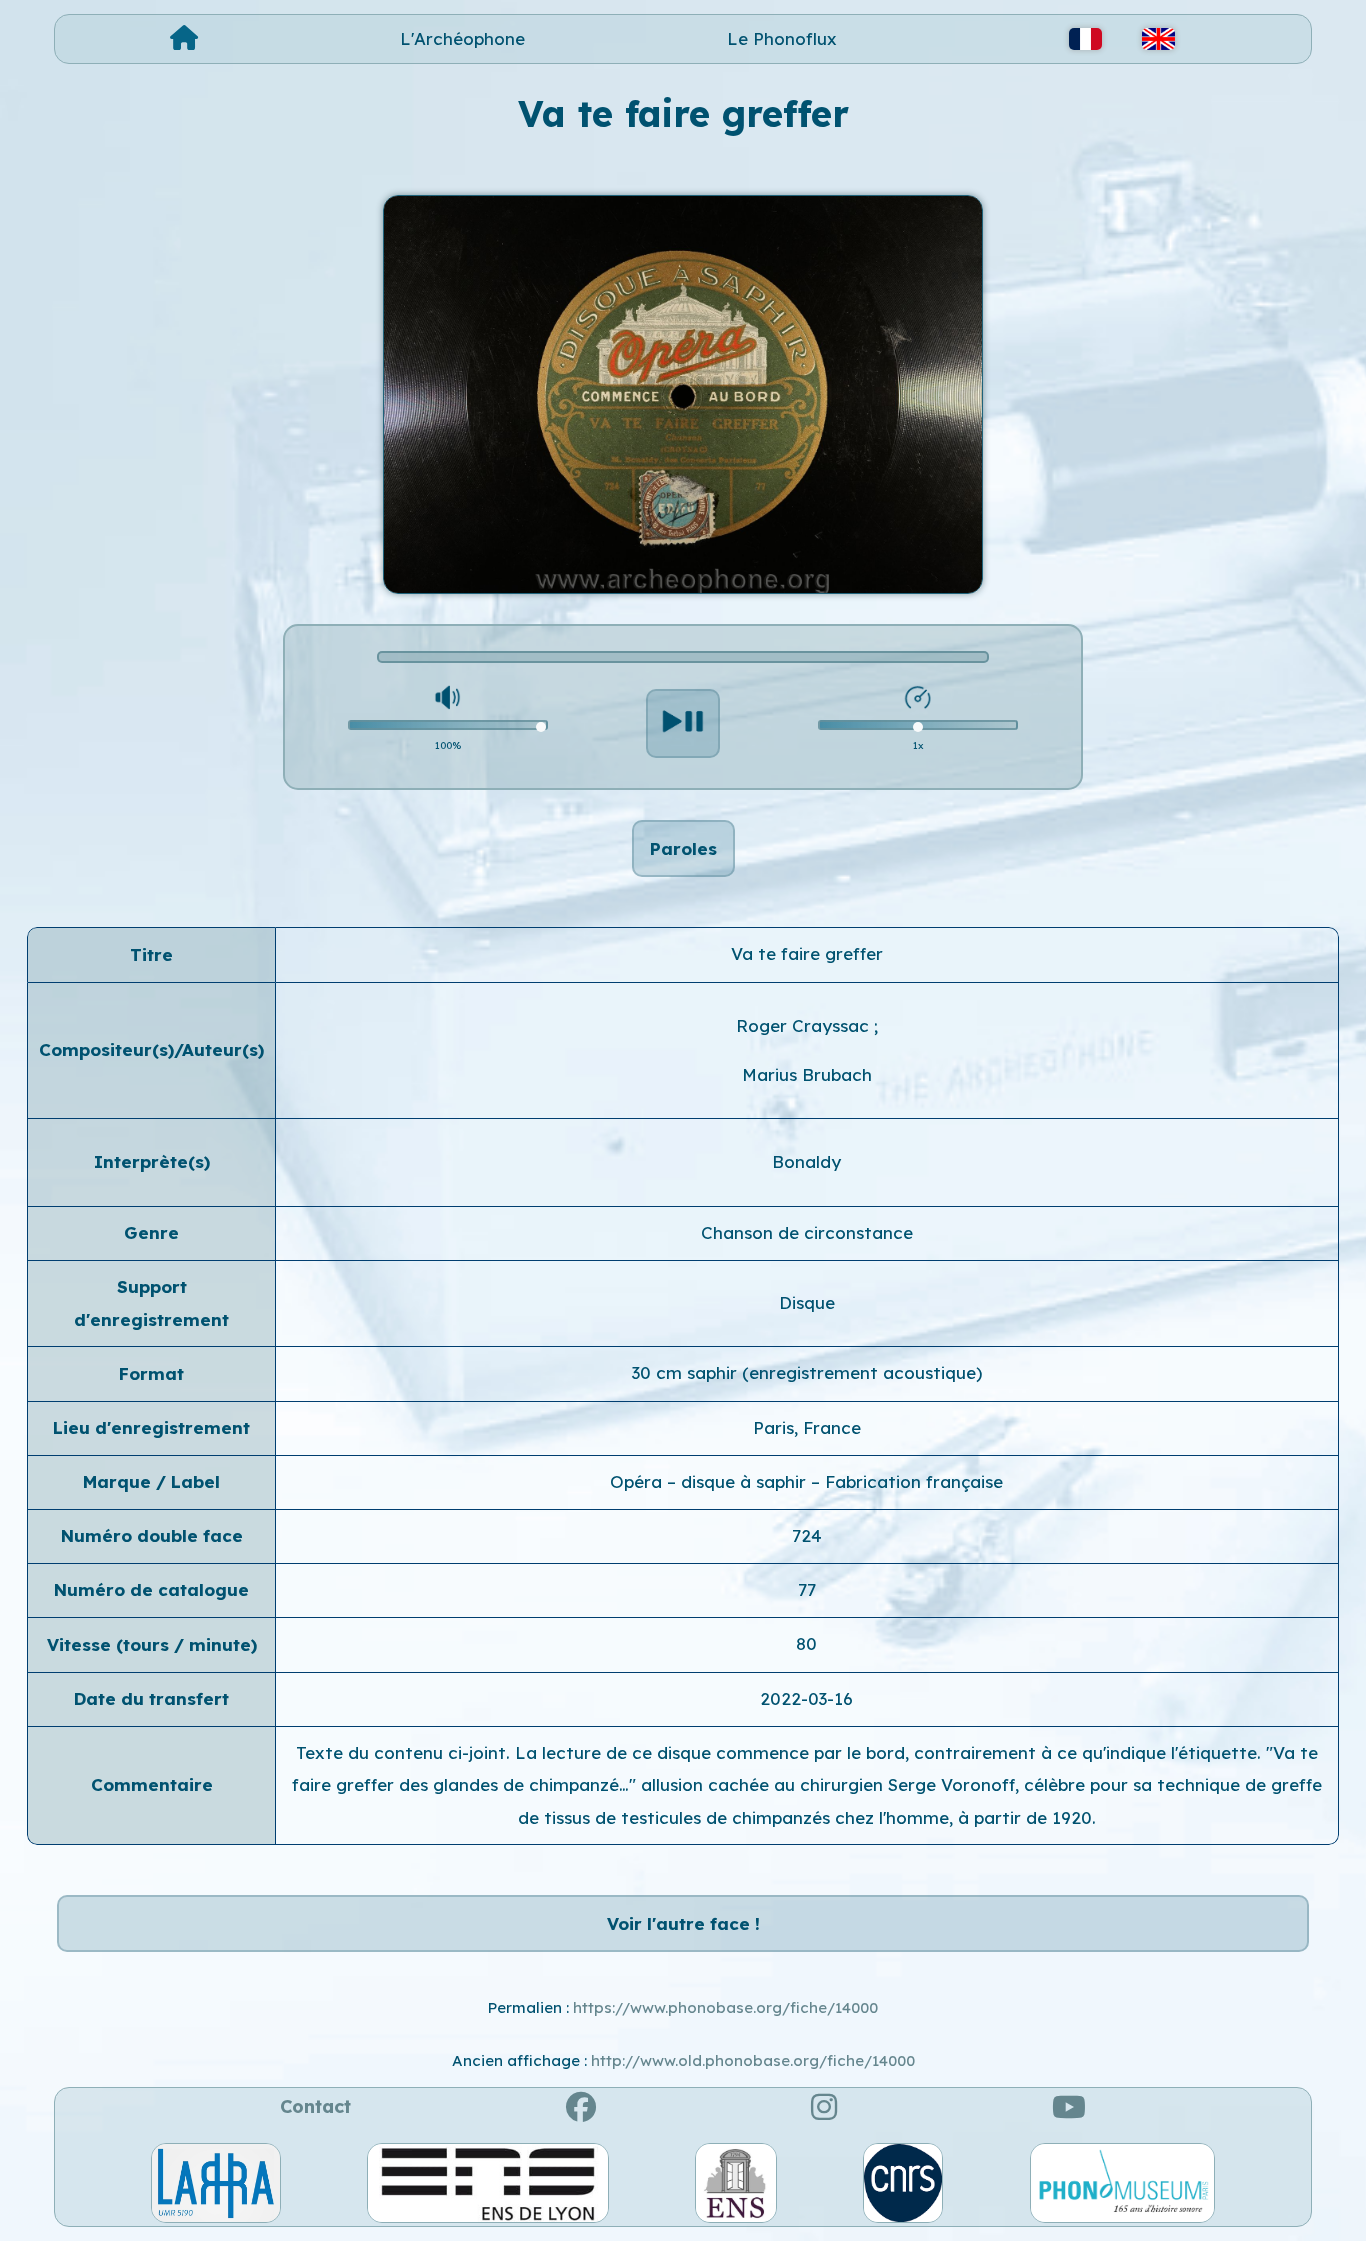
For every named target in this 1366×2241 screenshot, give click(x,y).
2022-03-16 (806, 1698)
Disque (807, 1302)
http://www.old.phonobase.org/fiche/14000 (753, 2060)
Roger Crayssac (805, 1025)
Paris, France (807, 1427)
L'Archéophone (462, 38)
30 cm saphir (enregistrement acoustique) (807, 1372)
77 (807, 1589)
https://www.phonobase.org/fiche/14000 (725, 2007)
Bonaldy (806, 1161)
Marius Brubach (807, 1074)
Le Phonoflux (782, 38)
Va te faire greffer (807, 953)
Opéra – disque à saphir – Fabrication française (806, 1481)
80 (806, 1643)
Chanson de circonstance (807, 1232)
